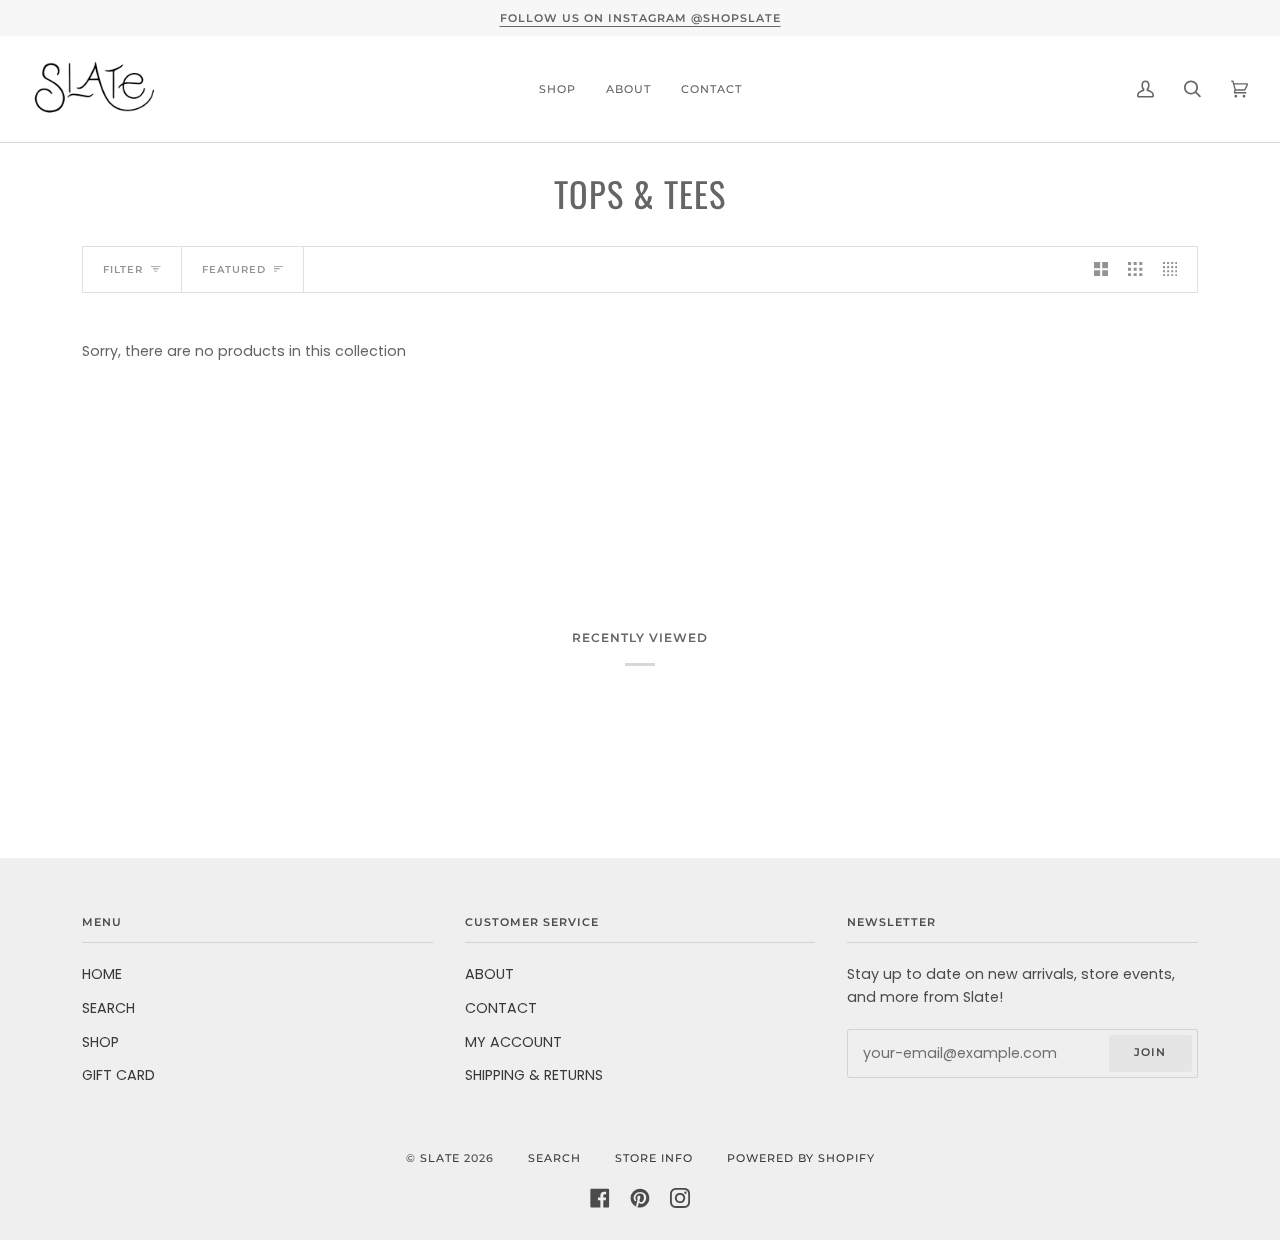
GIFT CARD (118, 1075)
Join (1150, 1052)
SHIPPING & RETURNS (534, 1075)
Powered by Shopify (801, 1158)
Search (554, 1158)
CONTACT (501, 1008)
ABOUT (489, 974)
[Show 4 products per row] (1175, 269)
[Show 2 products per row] (1101, 269)
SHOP (100, 1042)
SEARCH (108, 1008)
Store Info (654, 1158)
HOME (102, 974)
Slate (440, 1158)
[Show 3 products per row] (1135, 269)
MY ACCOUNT (513, 1042)
